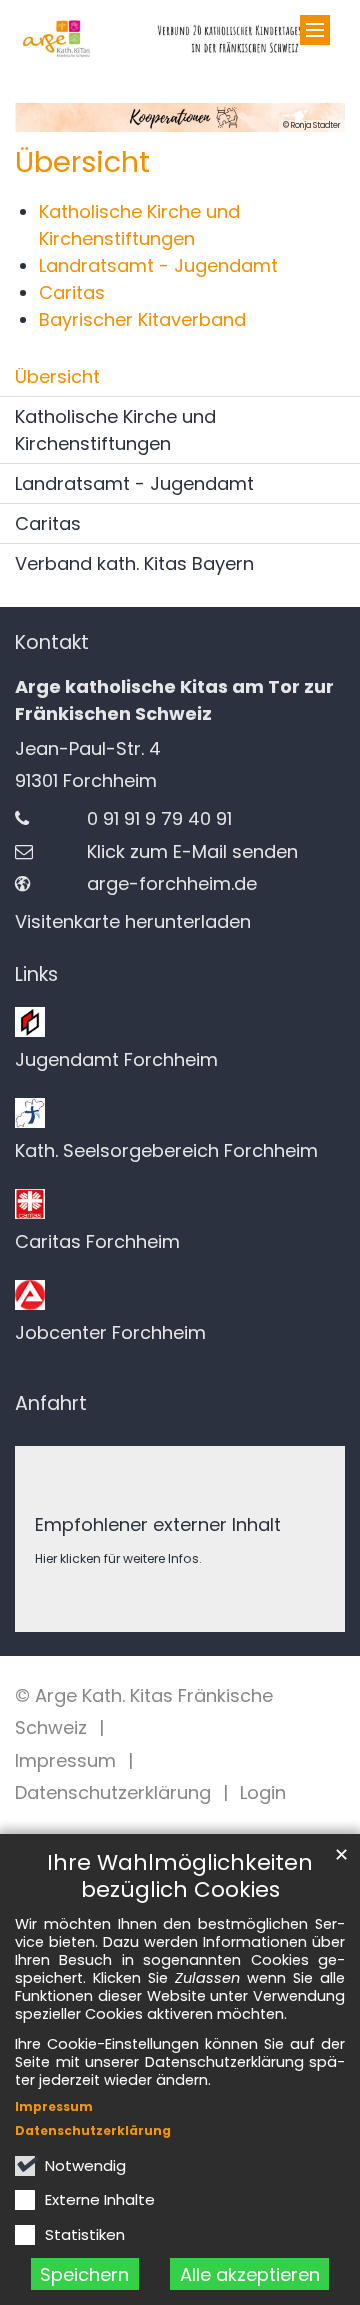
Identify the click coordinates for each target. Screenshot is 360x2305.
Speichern (84, 2274)
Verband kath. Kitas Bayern (134, 563)
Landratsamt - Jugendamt (158, 265)
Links (36, 975)
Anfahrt (51, 1404)
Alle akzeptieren (250, 2274)
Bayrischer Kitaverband (142, 319)
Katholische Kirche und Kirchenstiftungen (115, 430)
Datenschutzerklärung (93, 2130)
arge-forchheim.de (172, 883)
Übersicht (82, 162)
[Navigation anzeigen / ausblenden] (315, 30)
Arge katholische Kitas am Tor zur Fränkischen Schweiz (174, 700)
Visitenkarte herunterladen (133, 921)
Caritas (72, 292)
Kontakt (52, 643)
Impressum (54, 2106)
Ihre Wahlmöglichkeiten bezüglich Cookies (180, 1876)
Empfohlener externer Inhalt (158, 1524)
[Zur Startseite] (180, 39)
